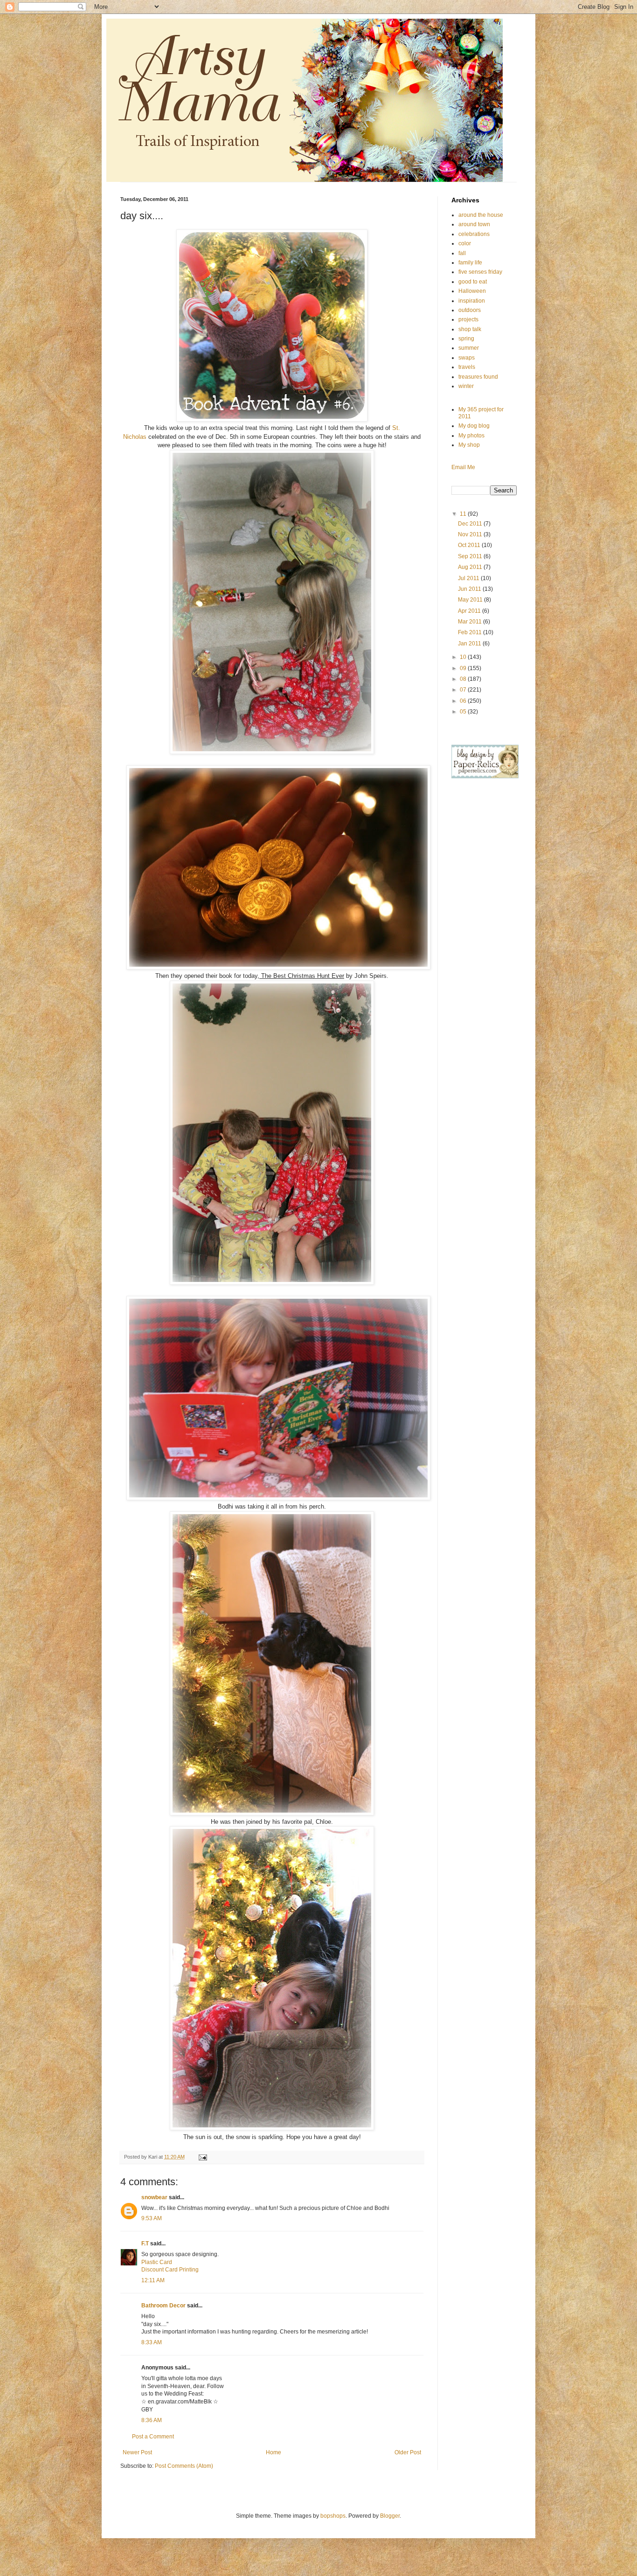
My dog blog (474, 426)
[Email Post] (202, 2157)
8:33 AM (152, 2342)
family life (470, 263)
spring (466, 339)
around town (474, 224)
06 (464, 701)
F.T (145, 2244)
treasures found (478, 377)
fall (462, 253)
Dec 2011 (471, 524)
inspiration (472, 301)
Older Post (408, 2452)
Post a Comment (153, 2437)
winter (466, 386)
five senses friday (480, 272)
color (465, 243)
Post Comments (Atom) (184, 2466)
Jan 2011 (470, 644)
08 (464, 679)
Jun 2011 (470, 589)
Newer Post (137, 2452)
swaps (467, 358)
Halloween (472, 291)
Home (273, 2452)
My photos (471, 436)
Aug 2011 (471, 567)
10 (464, 657)
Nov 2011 (471, 534)
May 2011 (471, 600)
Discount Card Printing (170, 2270)
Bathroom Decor (163, 2306)
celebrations (474, 234)
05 (464, 712)
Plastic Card (157, 2262)
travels (467, 367)
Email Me (463, 467)
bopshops (333, 2516)
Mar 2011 (471, 622)
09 (464, 668)
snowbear (154, 2197)
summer (469, 348)
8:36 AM (152, 2420)
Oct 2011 (470, 545)
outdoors (470, 310)
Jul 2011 (469, 578)
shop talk (470, 329)
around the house (481, 215)
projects (468, 319)
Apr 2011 (470, 611)
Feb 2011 (471, 632)
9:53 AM (152, 2218)
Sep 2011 (471, 556)
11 (464, 514)
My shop (469, 445)
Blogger (390, 2516)
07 (464, 690)
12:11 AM (153, 2280)
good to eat (473, 282)
